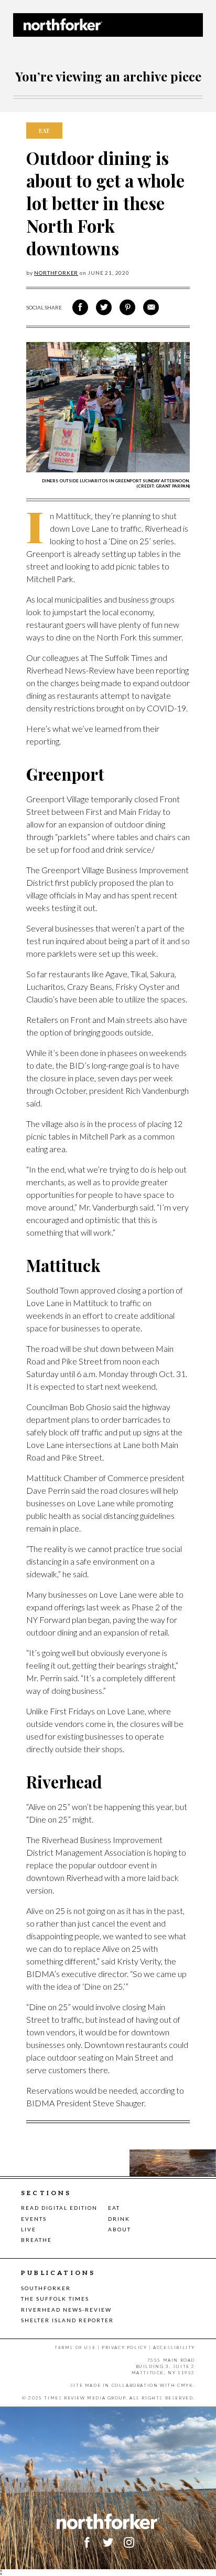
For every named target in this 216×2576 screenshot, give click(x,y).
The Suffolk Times (55, 2299)
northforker (56, 273)
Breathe (36, 2240)
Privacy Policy (124, 2347)
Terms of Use (75, 2347)
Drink (119, 2219)
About (120, 2229)
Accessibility (174, 2347)
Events (34, 2219)
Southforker (46, 2288)
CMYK (185, 2385)
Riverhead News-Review (66, 2310)
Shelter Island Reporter (67, 2320)
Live (29, 2229)
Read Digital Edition (59, 2208)
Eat (114, 2208)
